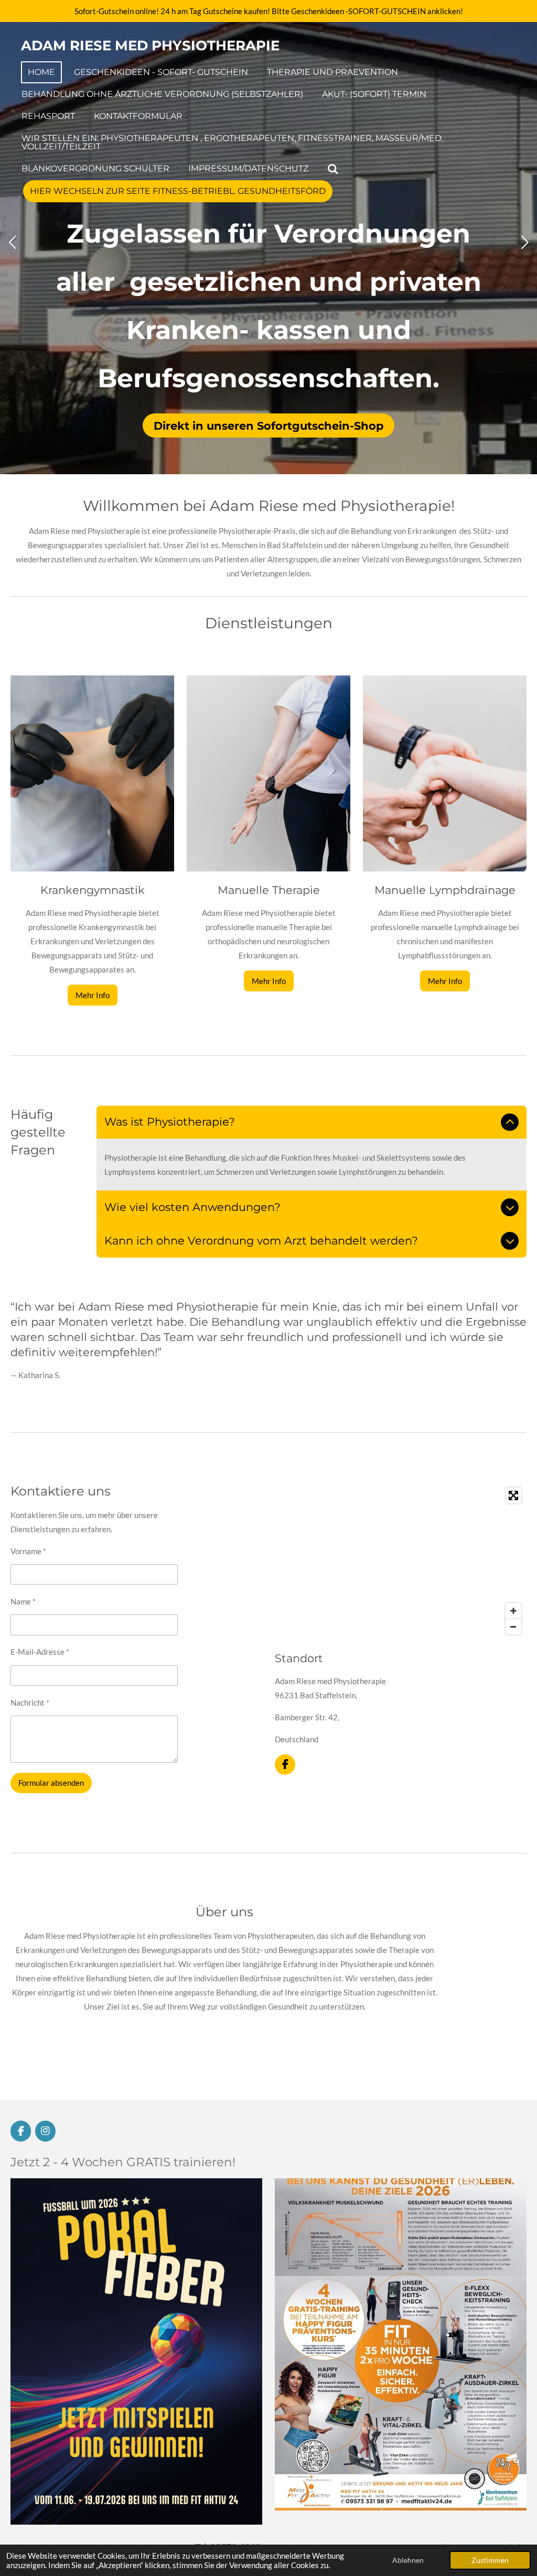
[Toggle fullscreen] (513, 1496)
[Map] (401, 1561)
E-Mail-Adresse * (40, 1652)
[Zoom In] (513, 1611)
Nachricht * (30, 1702)
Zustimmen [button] (490, 2560)
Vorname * (28, 1551)
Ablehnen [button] (408, 2560)
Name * (23, 1601)
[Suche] (333, 169)
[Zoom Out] (513, 1627)
